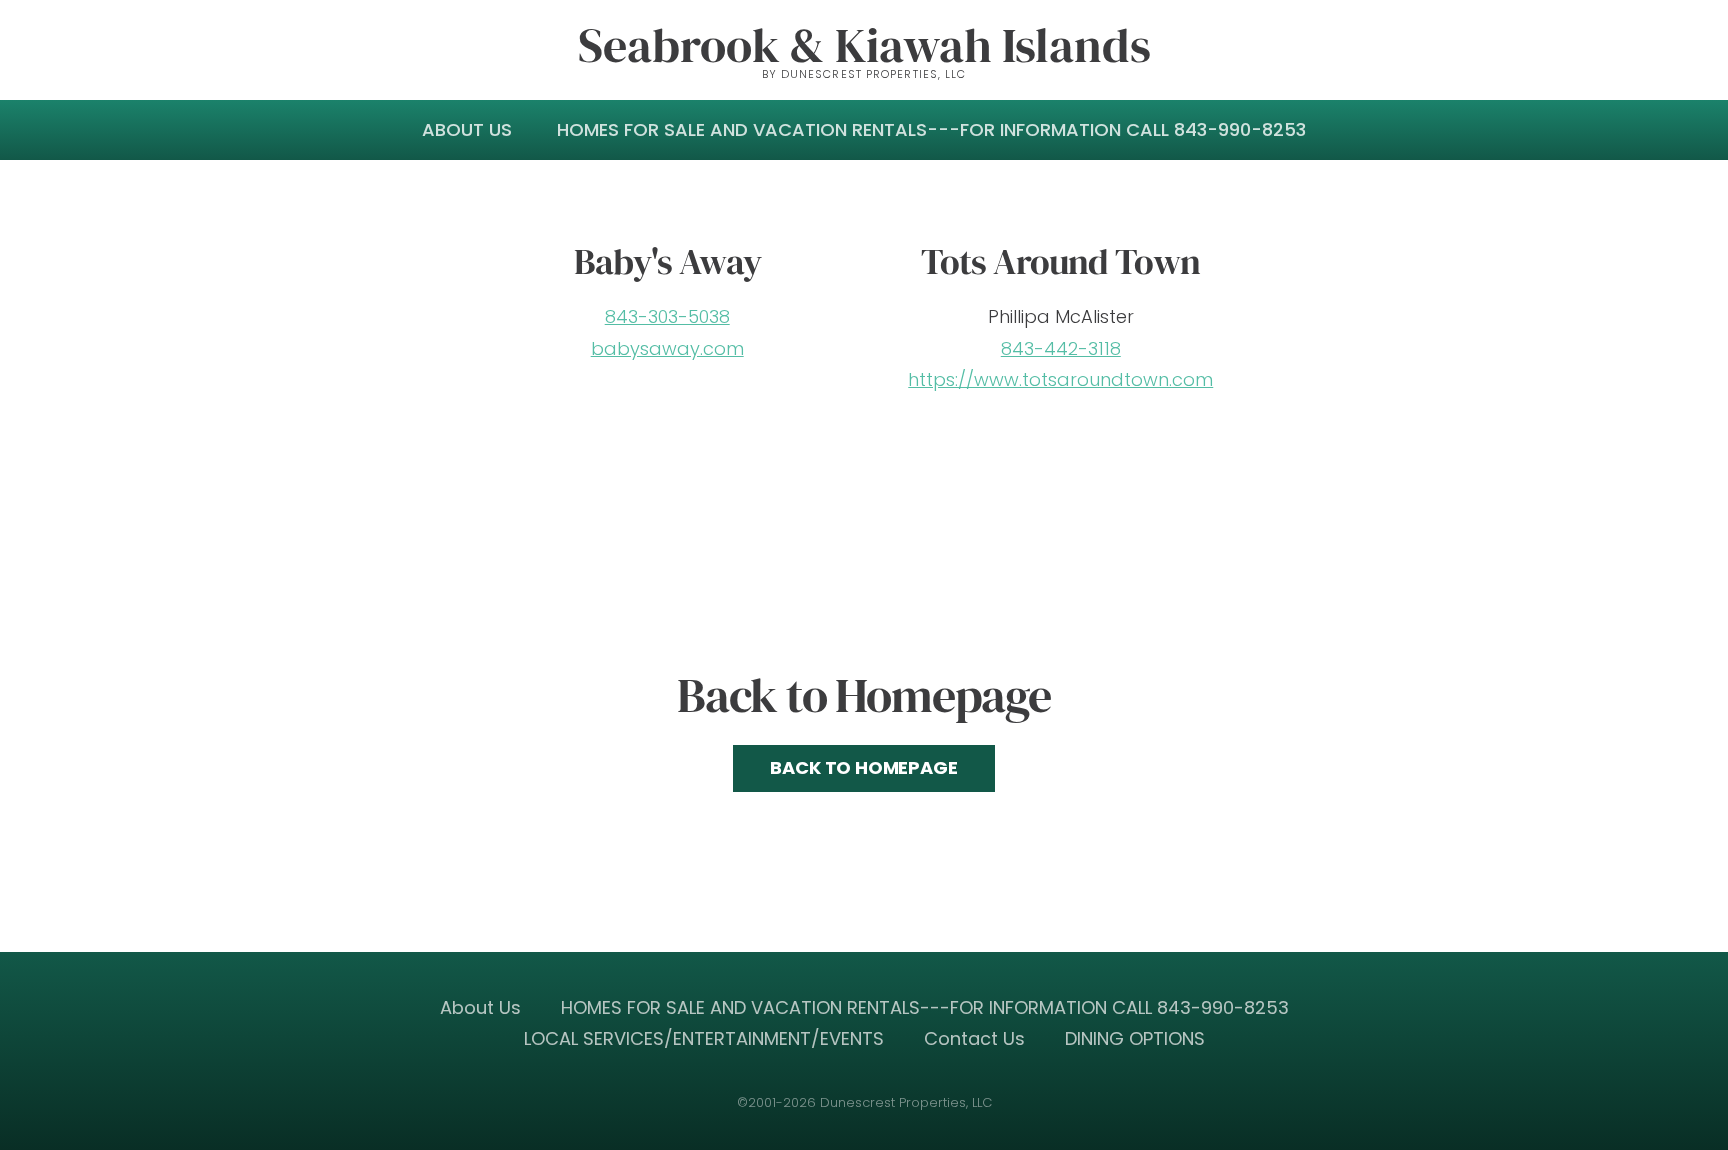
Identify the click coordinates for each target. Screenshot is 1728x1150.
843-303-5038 (667, 316)
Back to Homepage (863, 767)
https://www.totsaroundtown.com (1060, 379)
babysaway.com (667, 348)
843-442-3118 (1061, 348)
